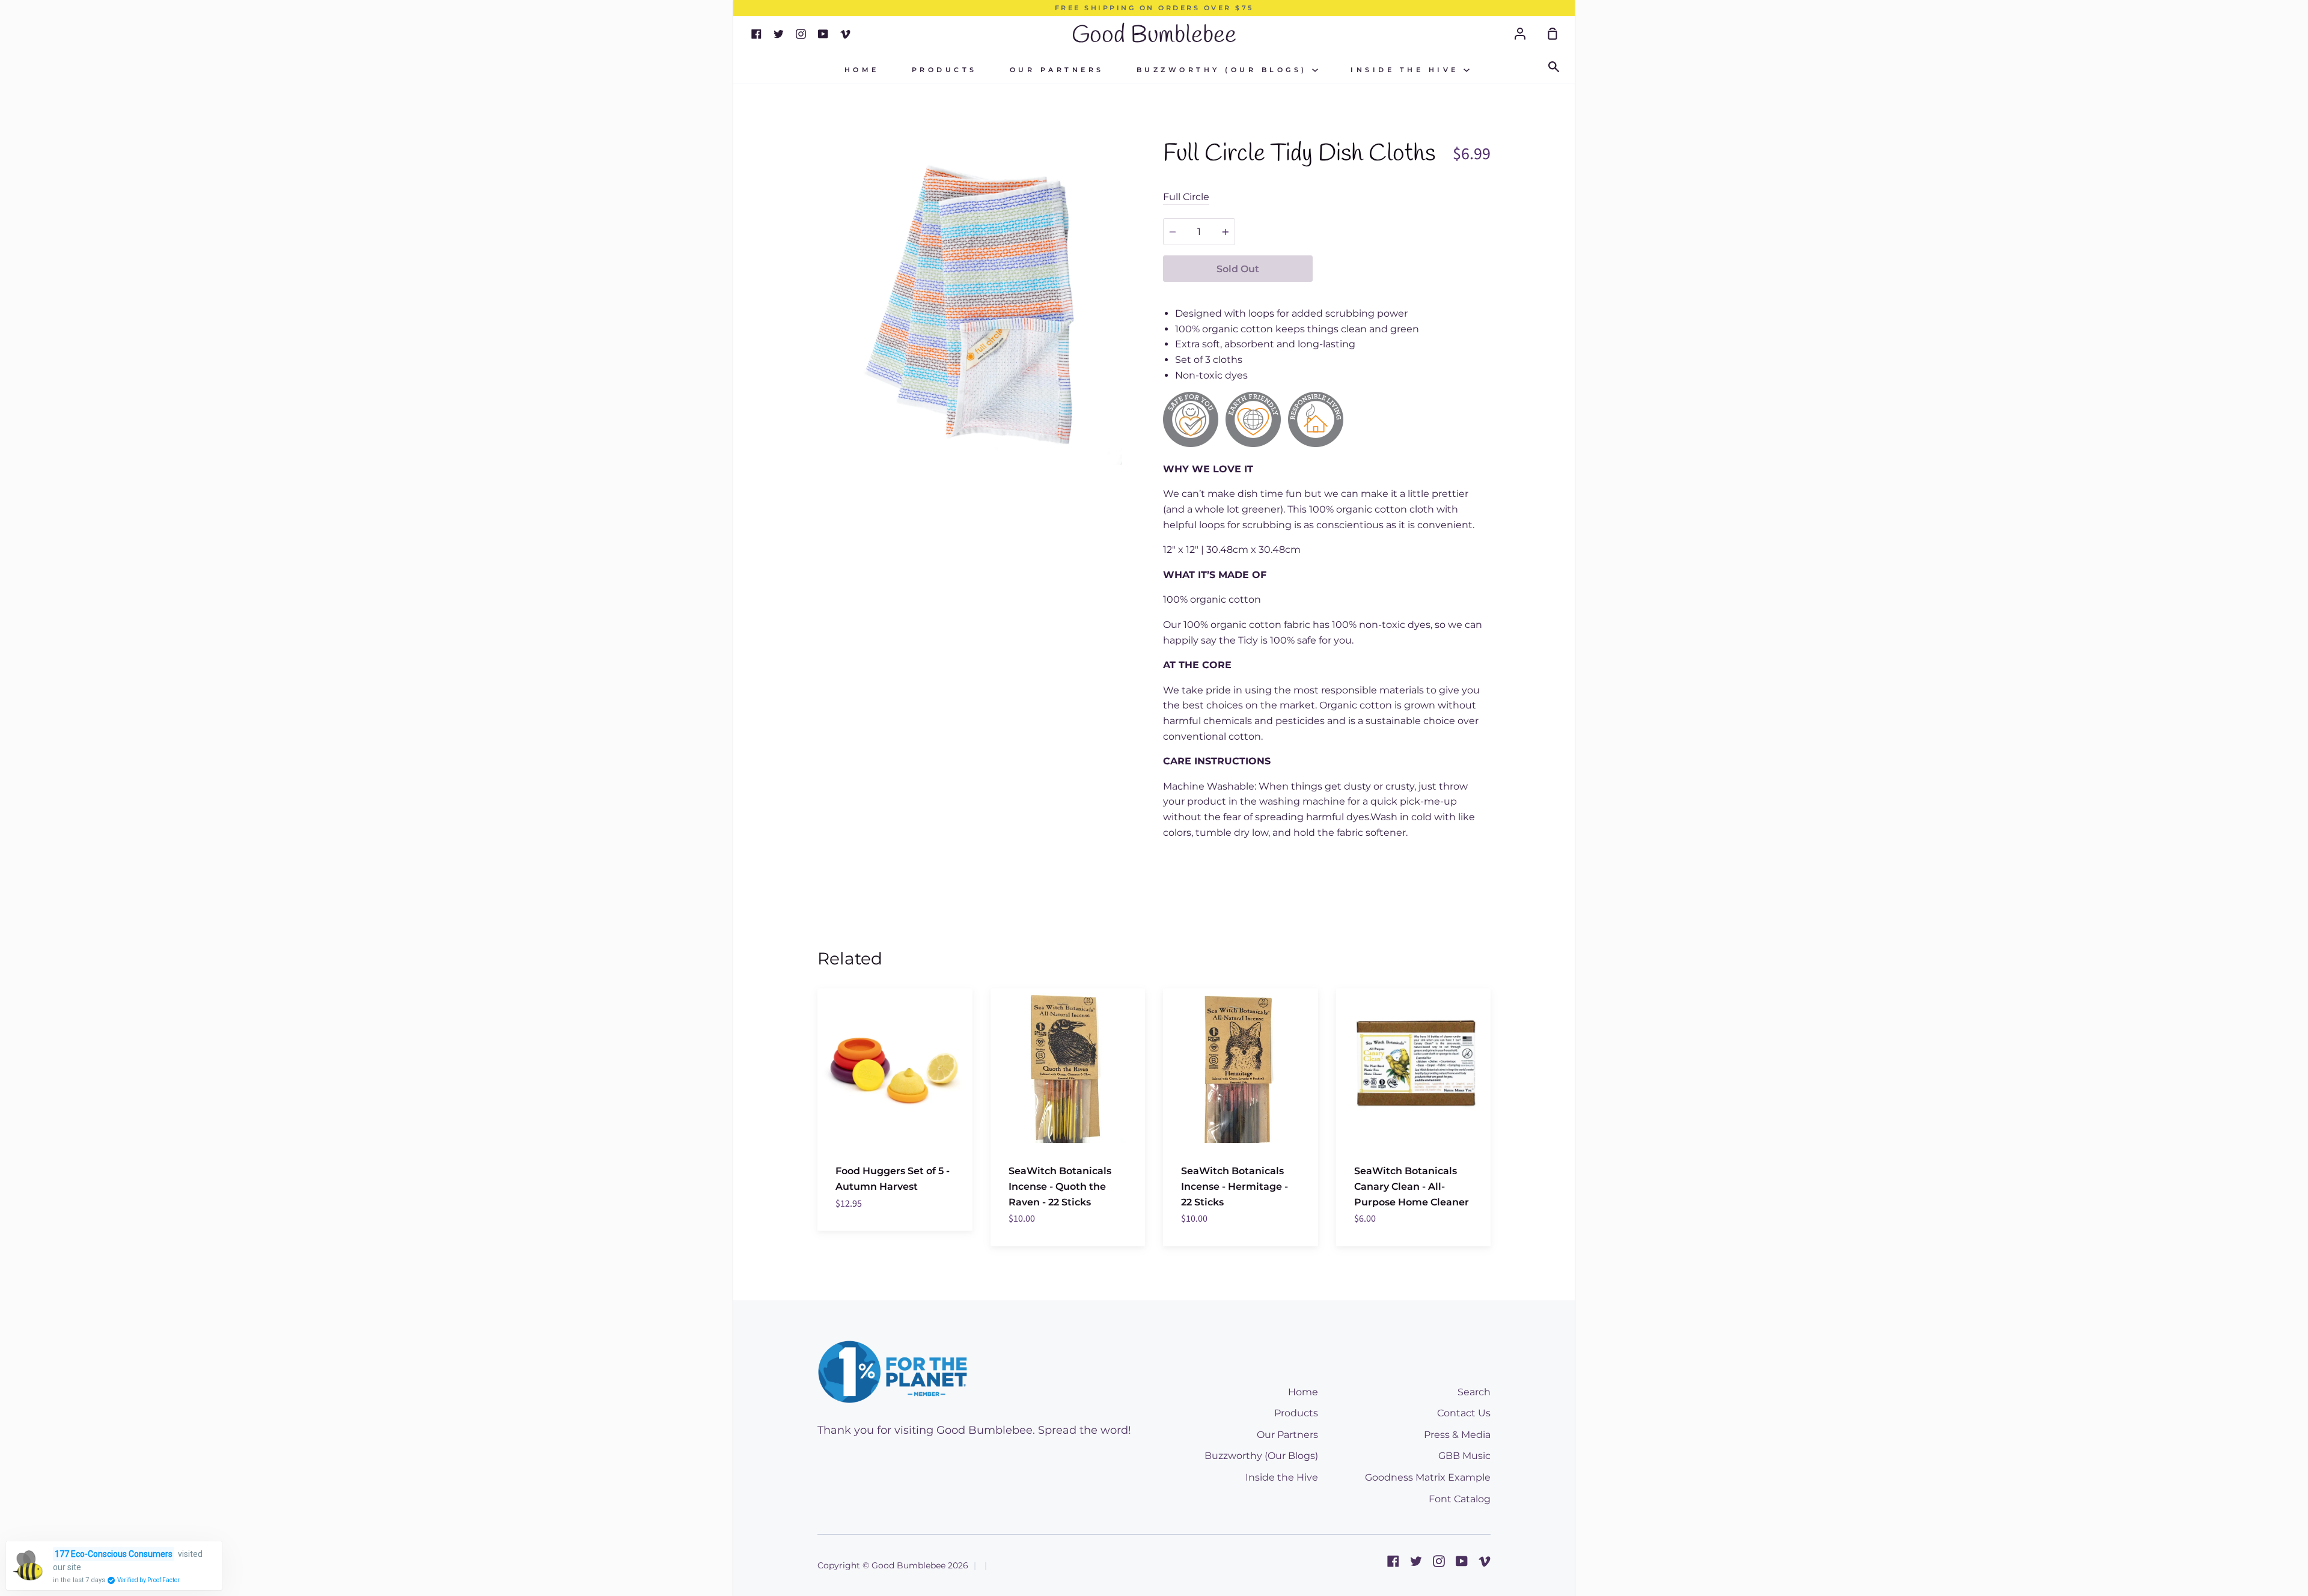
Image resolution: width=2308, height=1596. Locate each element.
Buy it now (1402, 269)
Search (1474, 1392)
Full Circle (1186, 197)
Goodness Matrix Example (1428, 1477)
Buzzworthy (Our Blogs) (1225, 70)
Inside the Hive (1407, 70)
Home (862, 70)
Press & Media (1457, 1435)
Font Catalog (1460, 1499)
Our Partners (1057, 70)
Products (945, 70)
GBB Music (1464, 1456)
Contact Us (1464, 1413)
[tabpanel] (981, 301)
